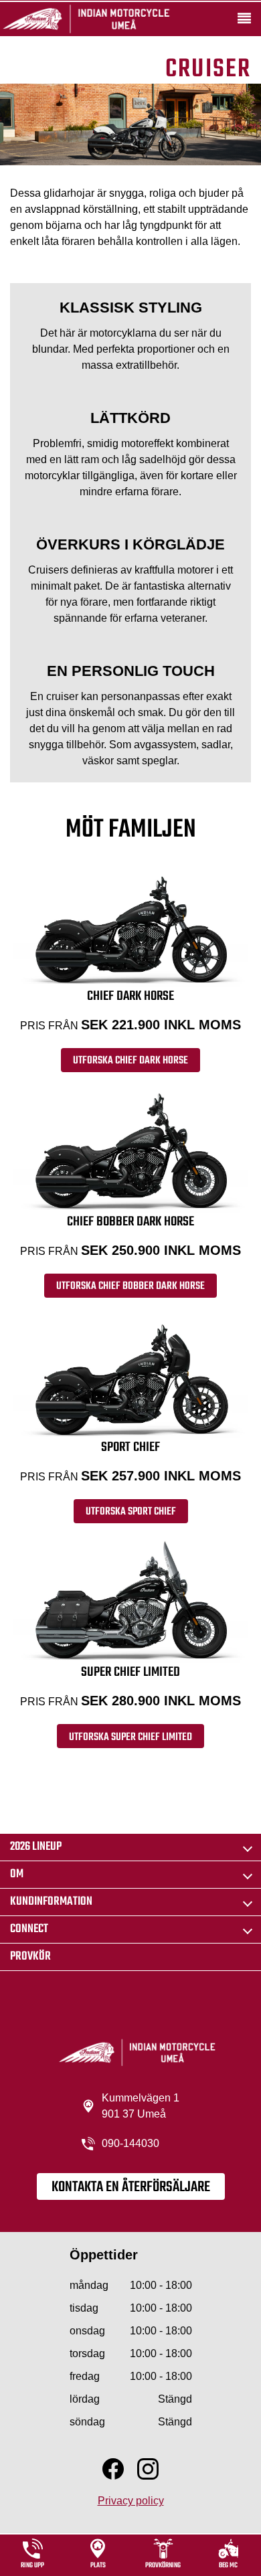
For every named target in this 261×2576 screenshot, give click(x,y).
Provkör (30, 1957)
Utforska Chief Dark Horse (130, 1061)
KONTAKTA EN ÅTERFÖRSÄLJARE (131, 2187)
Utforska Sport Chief (131, 1512)
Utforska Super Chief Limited (130, 1737)
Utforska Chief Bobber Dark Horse (130, 1286)
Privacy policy (131, 2501)
